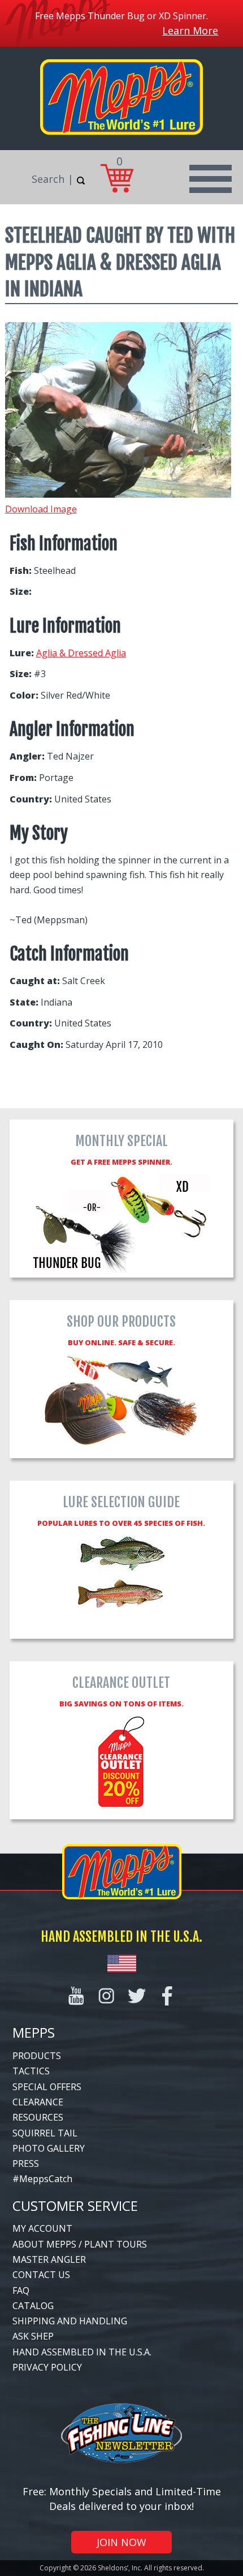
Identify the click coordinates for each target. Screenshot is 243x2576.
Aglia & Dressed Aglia (81, 653)
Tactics (31, 2071)
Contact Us (41, 2275)
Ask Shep (33, 2336)
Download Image (41, 509)
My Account (42, 2228)
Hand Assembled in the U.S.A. (82, 2352)
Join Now (121, 2542)
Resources (38, 2117)
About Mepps (44, 2244)
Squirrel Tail (45, 2133)
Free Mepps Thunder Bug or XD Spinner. (121, 16)
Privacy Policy (47, 2367)
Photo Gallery (49, 2148)
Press (26, 2164)
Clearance (38, 2102)
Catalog (33, 2306)
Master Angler (49, 2259)
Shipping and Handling (70, 2321)
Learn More (190, 30)
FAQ (21, 2290)
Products (37, 2056)
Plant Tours (116, 2244)
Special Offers (47, 2087)
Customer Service (75, 2206)
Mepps (34, 2032)
